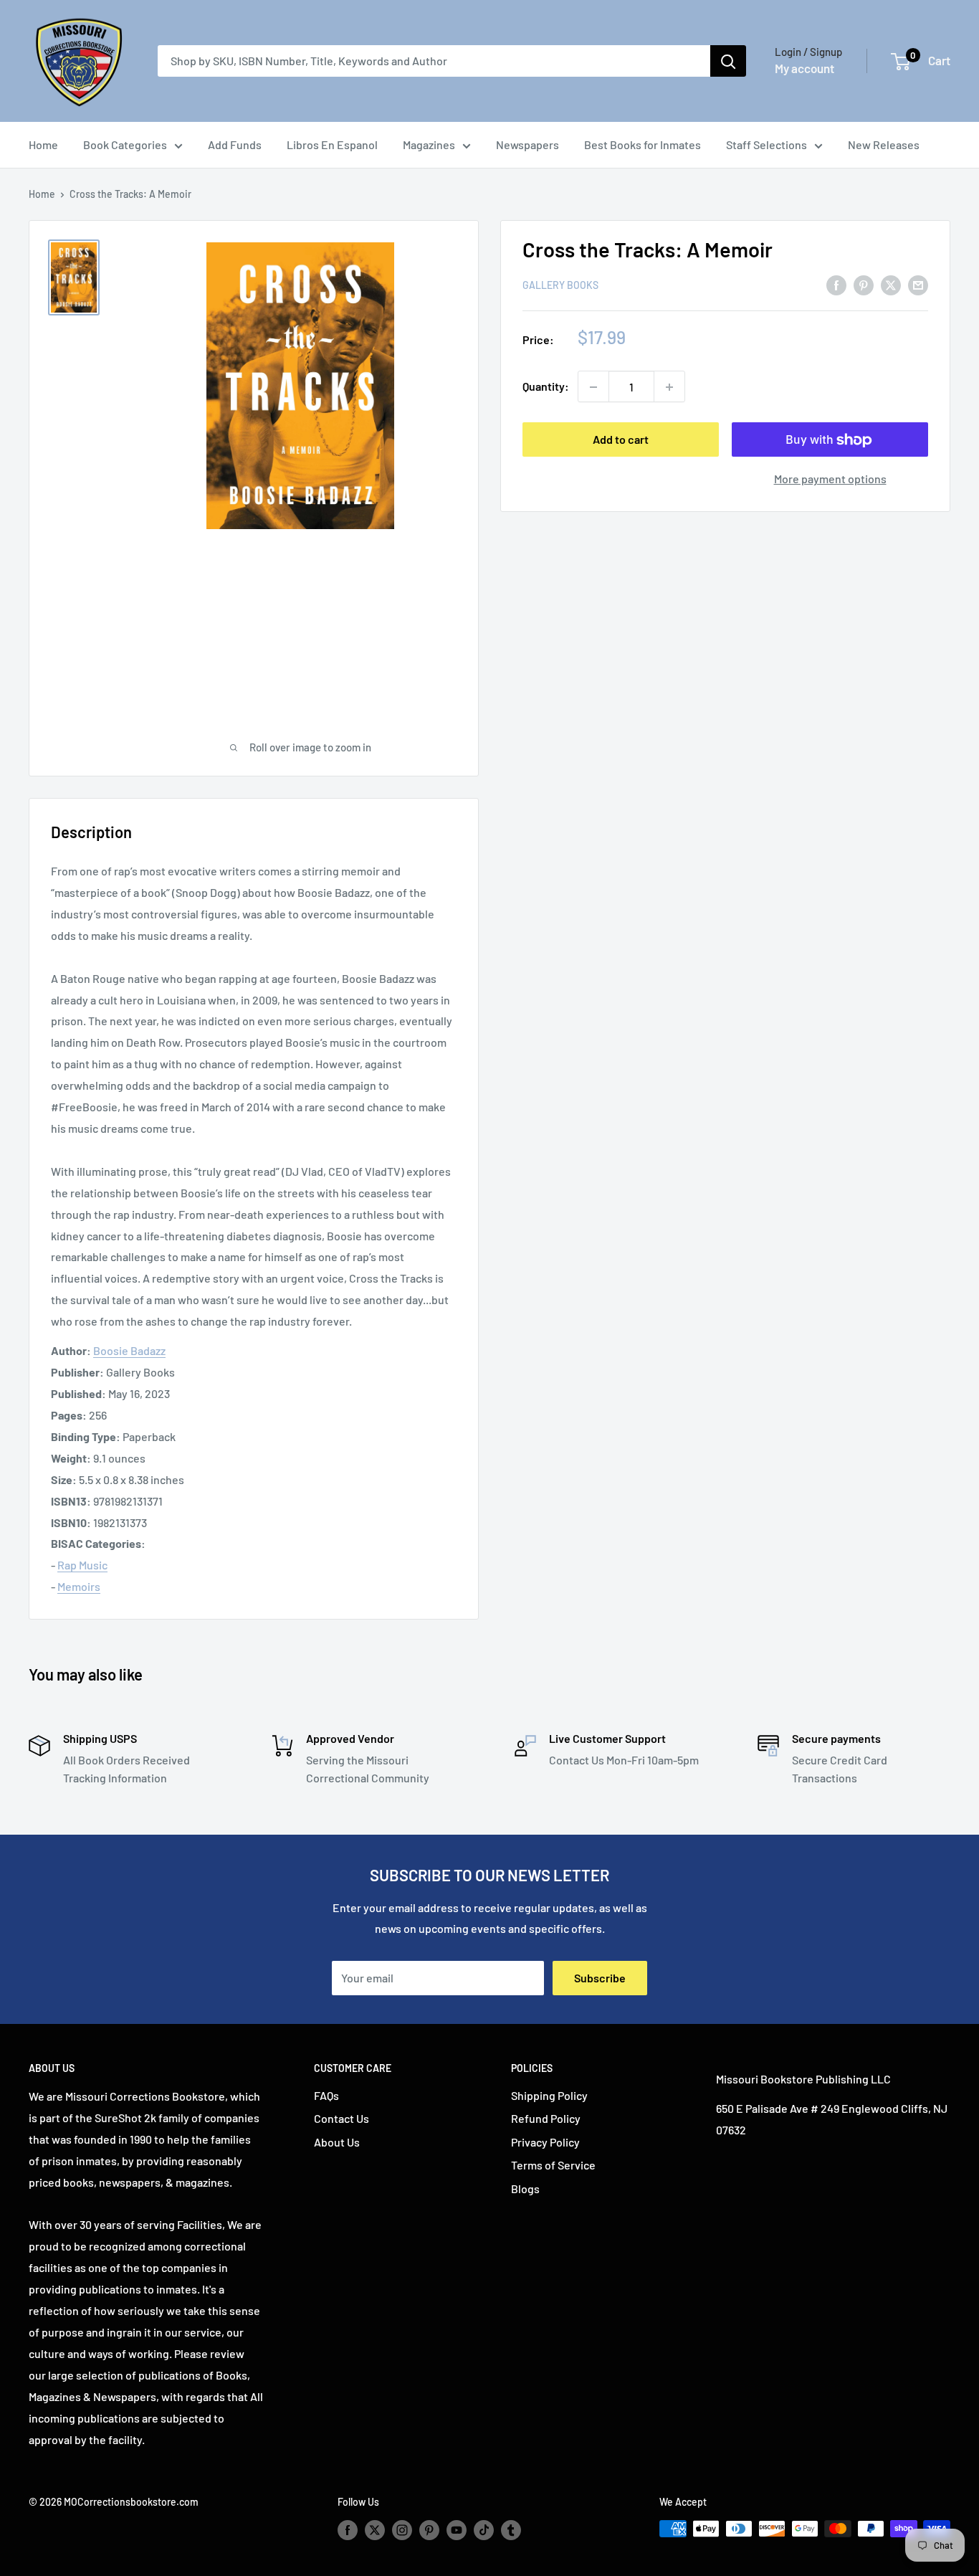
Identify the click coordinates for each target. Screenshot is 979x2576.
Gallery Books (560, 286)
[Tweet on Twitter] (891, 284)
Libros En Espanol (332, 144)
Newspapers (527, 144)
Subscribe (600, 1978)
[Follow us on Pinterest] (429, 2530)
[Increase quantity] (669, 387)
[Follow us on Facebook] (348, 2530)
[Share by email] (918, 284)
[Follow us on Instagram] (402, 2530)
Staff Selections (767, 144)
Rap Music (82, 1565)
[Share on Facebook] (836, 284)
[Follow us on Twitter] (375, 2530)
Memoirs (79, 1586)
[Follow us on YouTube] (457, 2530)
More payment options (830, 479)
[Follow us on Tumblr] (511, 2530)
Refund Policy (546, 2118)
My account (804, 68)
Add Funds (235, 144)
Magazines (429, 144)
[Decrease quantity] (593, 387)
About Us (337, 2142)
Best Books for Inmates (643, 144)
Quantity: (546, 387)
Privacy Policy (545, 2142)
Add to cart (621, 440)
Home (43, 144)
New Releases (884, 144)
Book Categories (125, 144)
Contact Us (342, 2118)
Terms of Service (553, 2165)
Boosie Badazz (129, 1350)
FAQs (326, 2095)
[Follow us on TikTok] (484, 2530)
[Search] (728, 61)
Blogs (525, 2188)
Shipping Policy (549, 2095)
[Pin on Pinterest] (864, 284)
